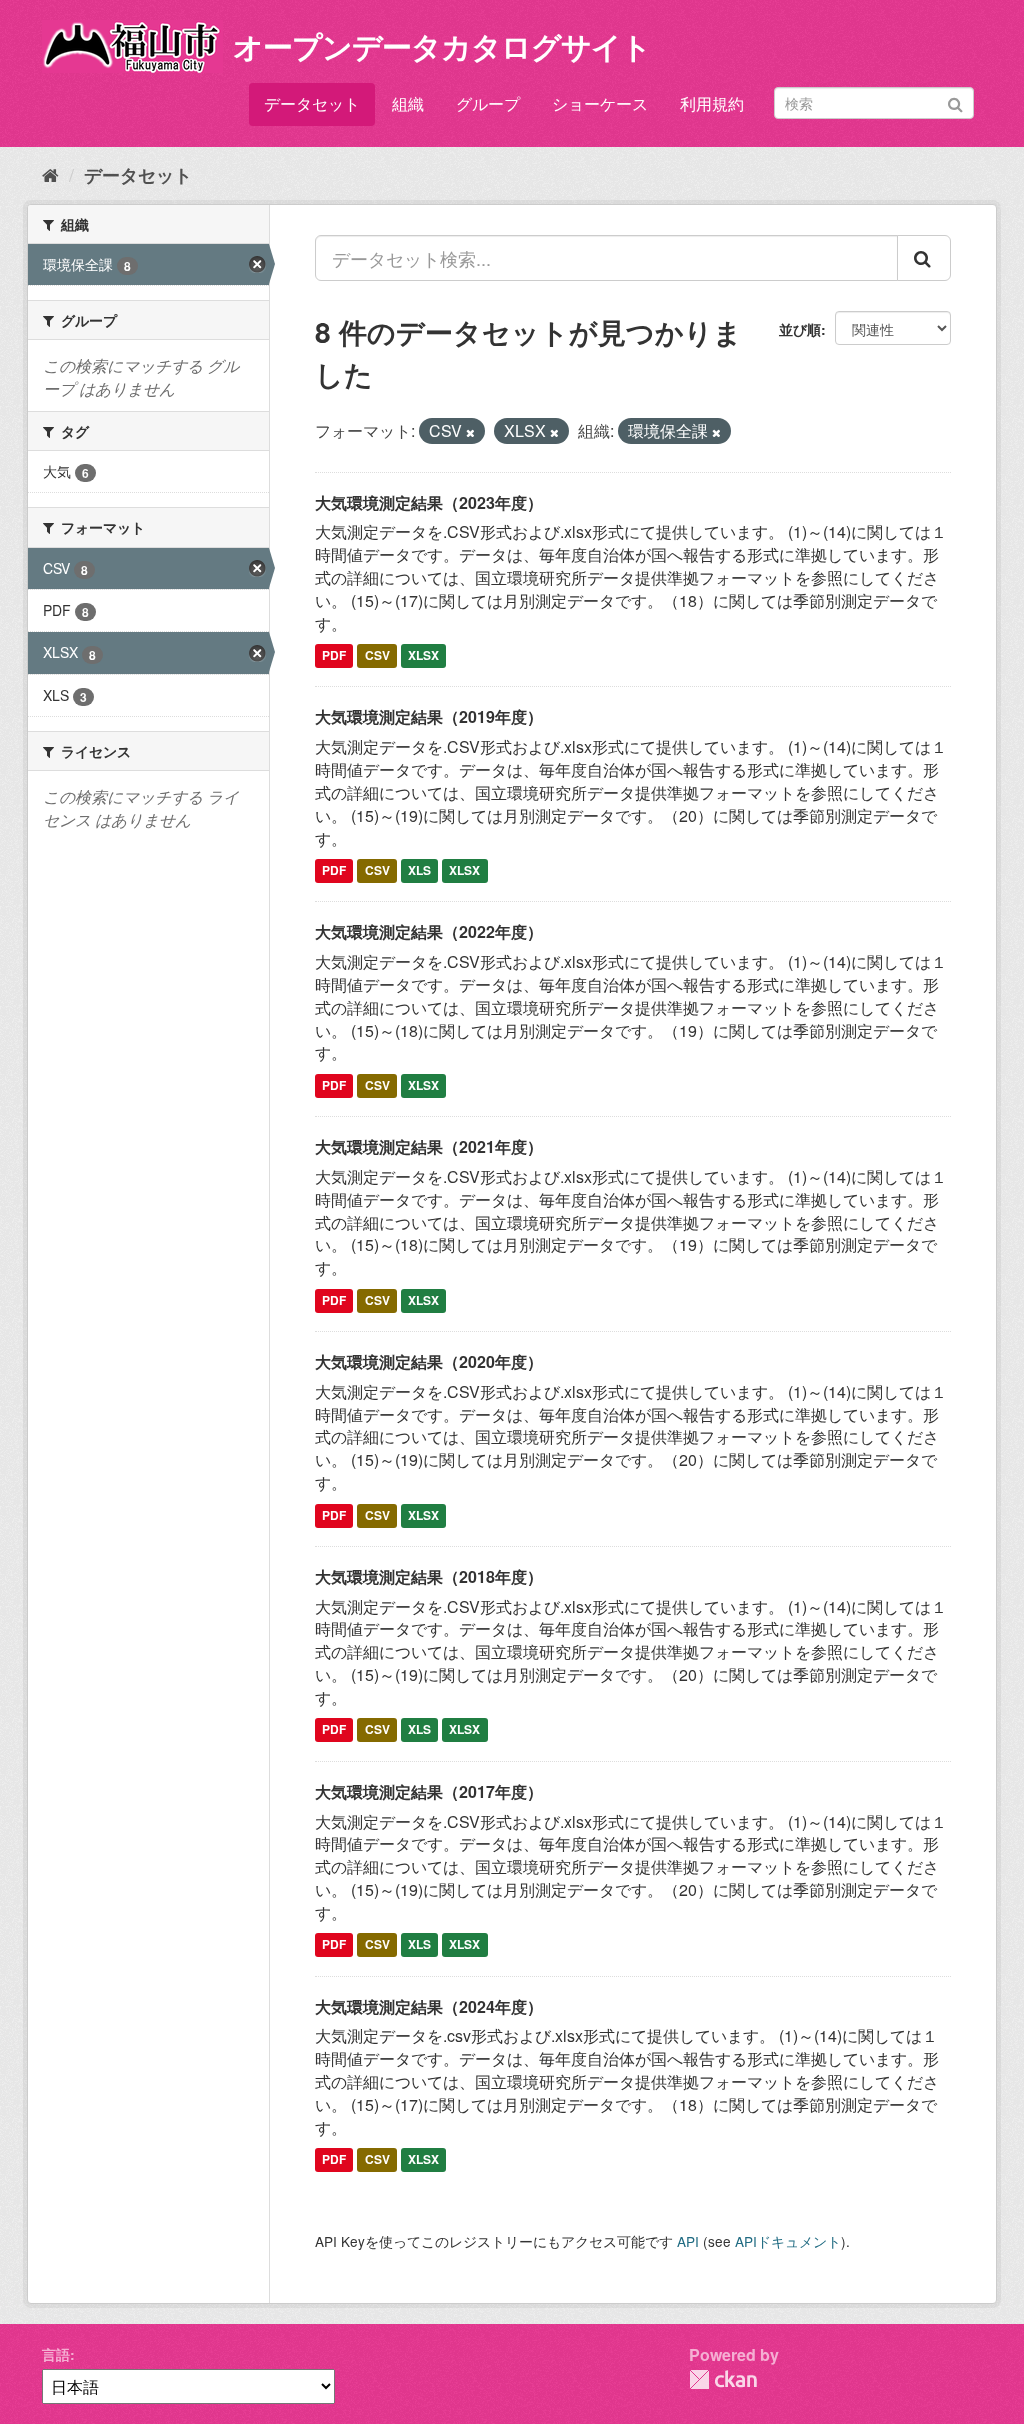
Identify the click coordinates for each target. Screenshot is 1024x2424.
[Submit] (955, 101)
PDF (334, 656)
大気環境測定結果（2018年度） (429, 1576)
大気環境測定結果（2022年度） (429, 931)
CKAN (723, 2379)
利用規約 (712, 103)
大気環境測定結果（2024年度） (429, 2006)
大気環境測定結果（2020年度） (429, 1361)
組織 (408, 103)
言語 (56, 2354)
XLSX (423, 656)
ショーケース (600, 103)
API (688, 2241)
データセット (312, 103)
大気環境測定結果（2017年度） (429, 1791)
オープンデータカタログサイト (442, 45)
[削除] (470, 432)
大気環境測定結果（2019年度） (429, 716)
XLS (419, 870)
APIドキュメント (788, 2241)
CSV (377, 656)
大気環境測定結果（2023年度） (429, 502)
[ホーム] (50, 174)
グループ (488, 103)
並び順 (800, 329)
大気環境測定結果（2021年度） (429, 1146)
